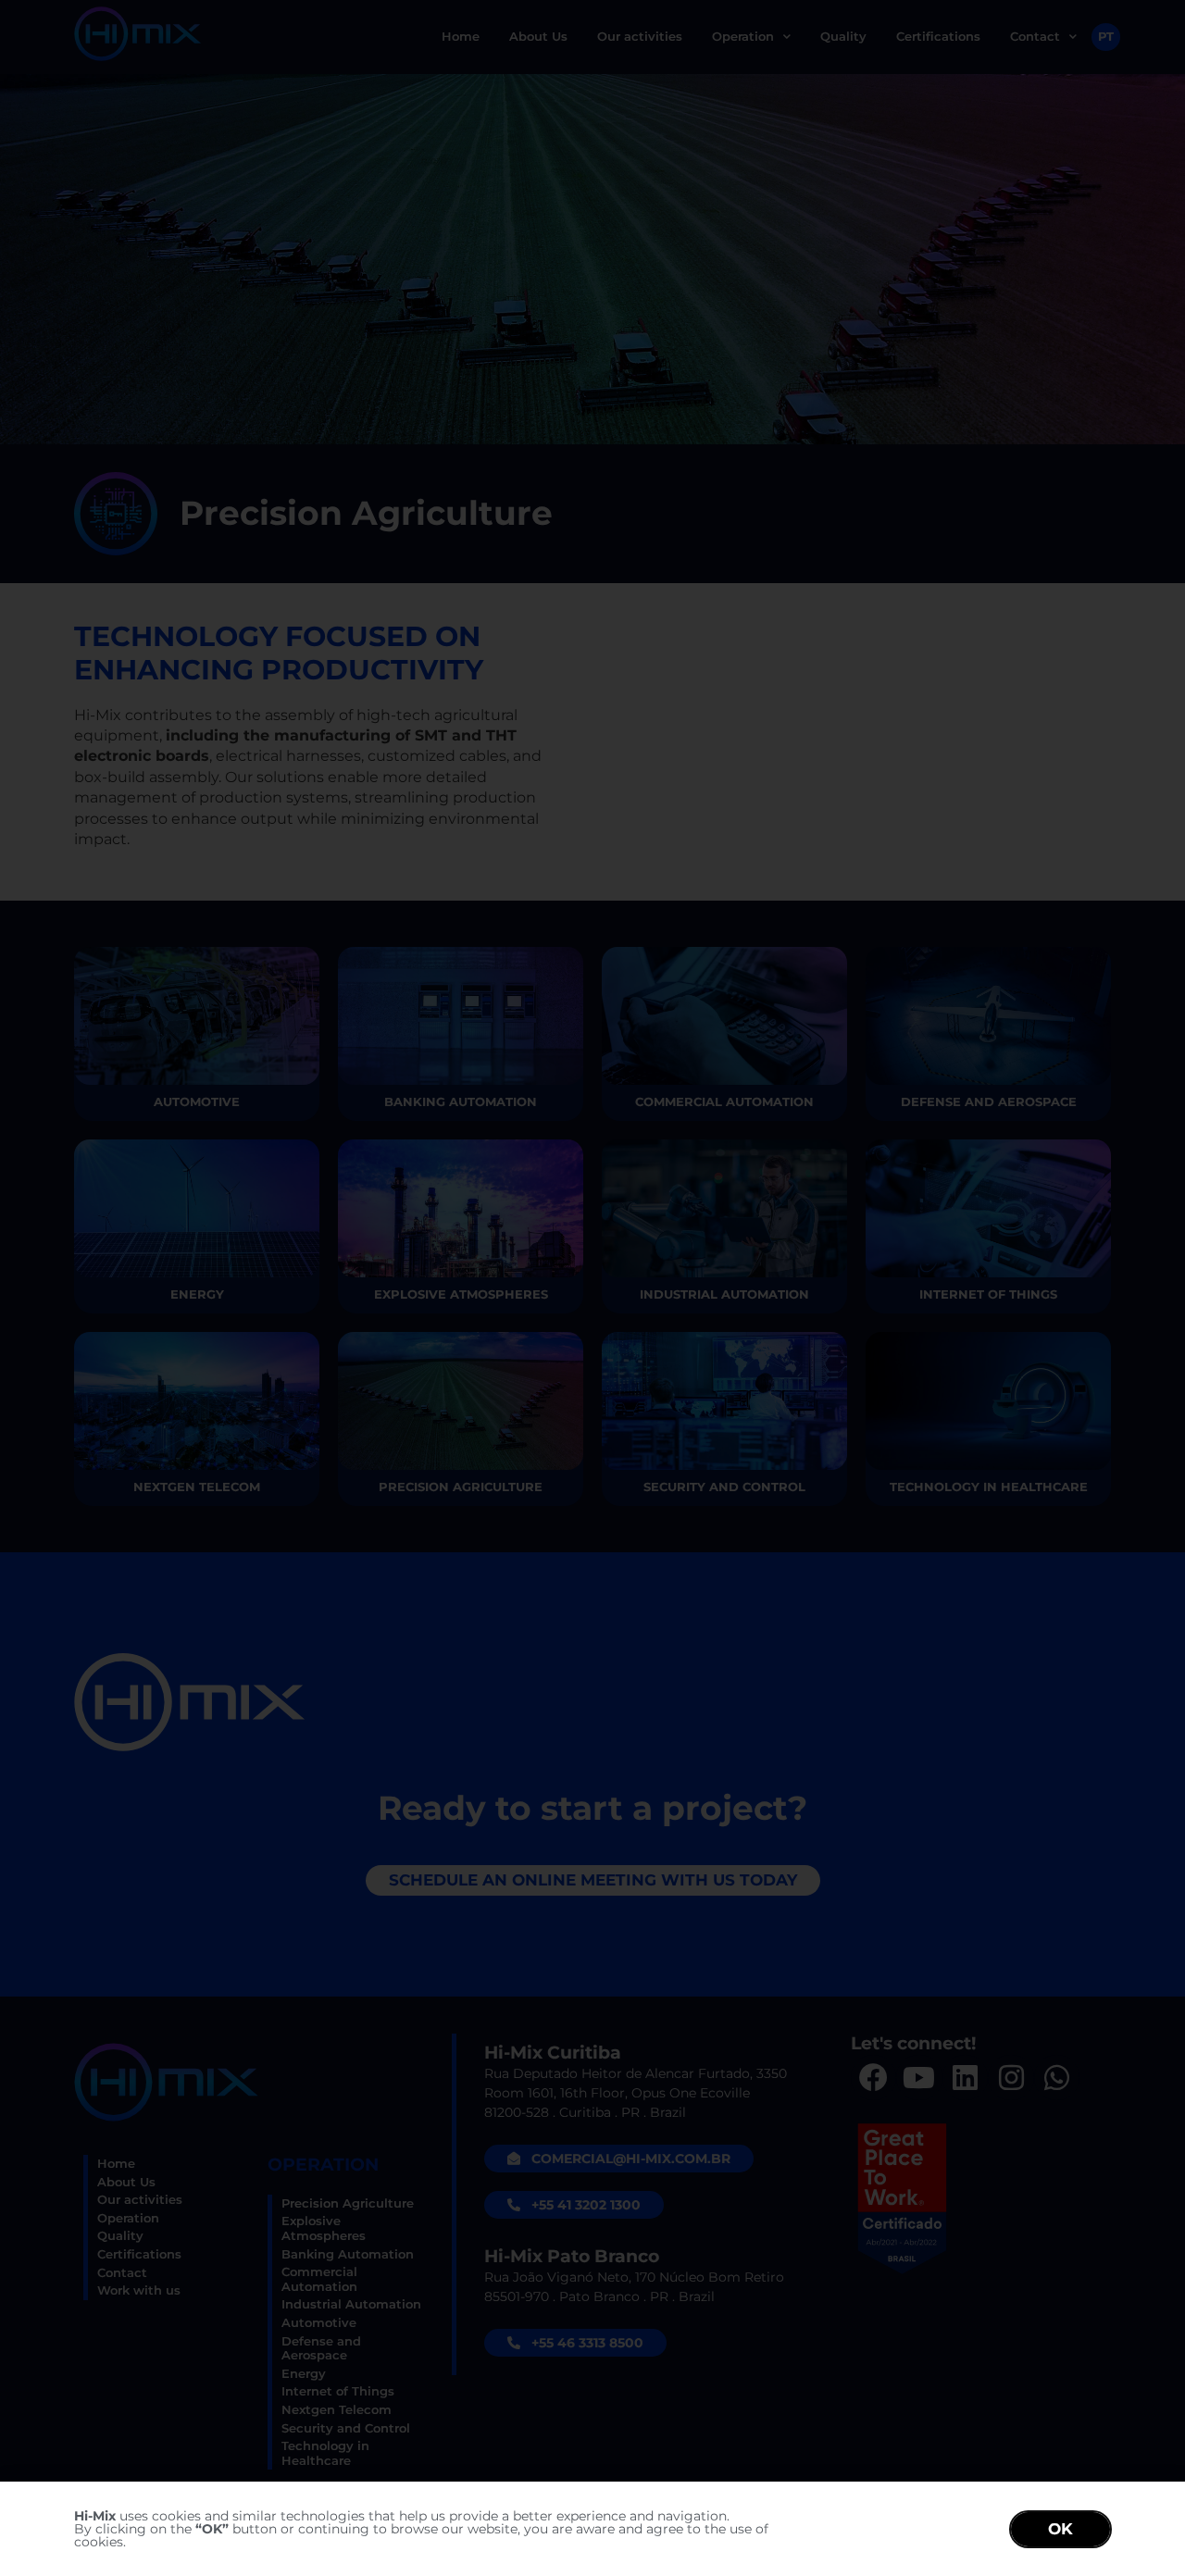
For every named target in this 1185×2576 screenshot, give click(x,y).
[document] (592, 1288)
